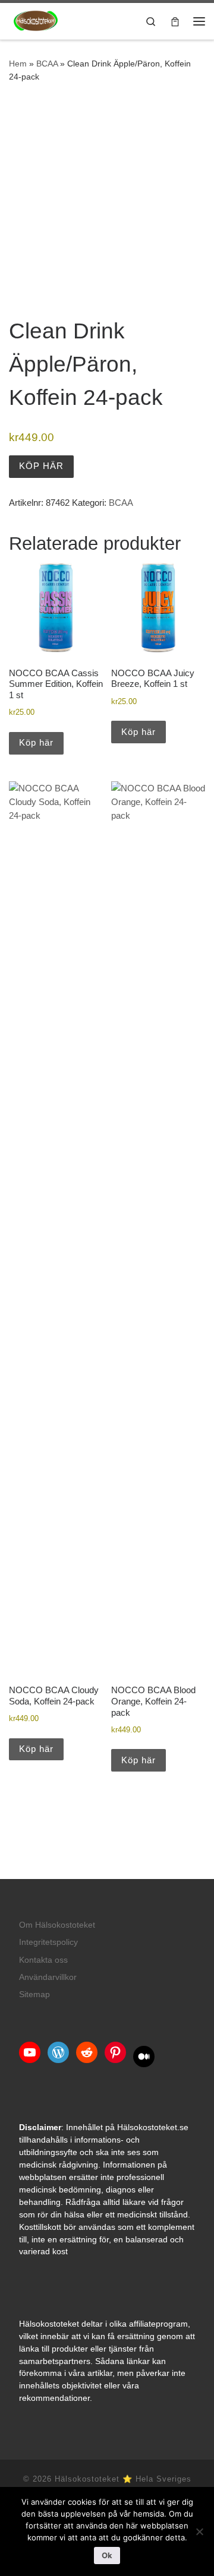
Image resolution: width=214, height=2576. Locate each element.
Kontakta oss (43, 1960)
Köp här (41, 466)
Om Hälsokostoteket (57, 1925)
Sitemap (34, 1994)
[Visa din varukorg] (175, 21)
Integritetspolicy (48, 1942)
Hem (18, 64)
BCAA (47, 64)
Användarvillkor (48, 1977)
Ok (107, 2555)
